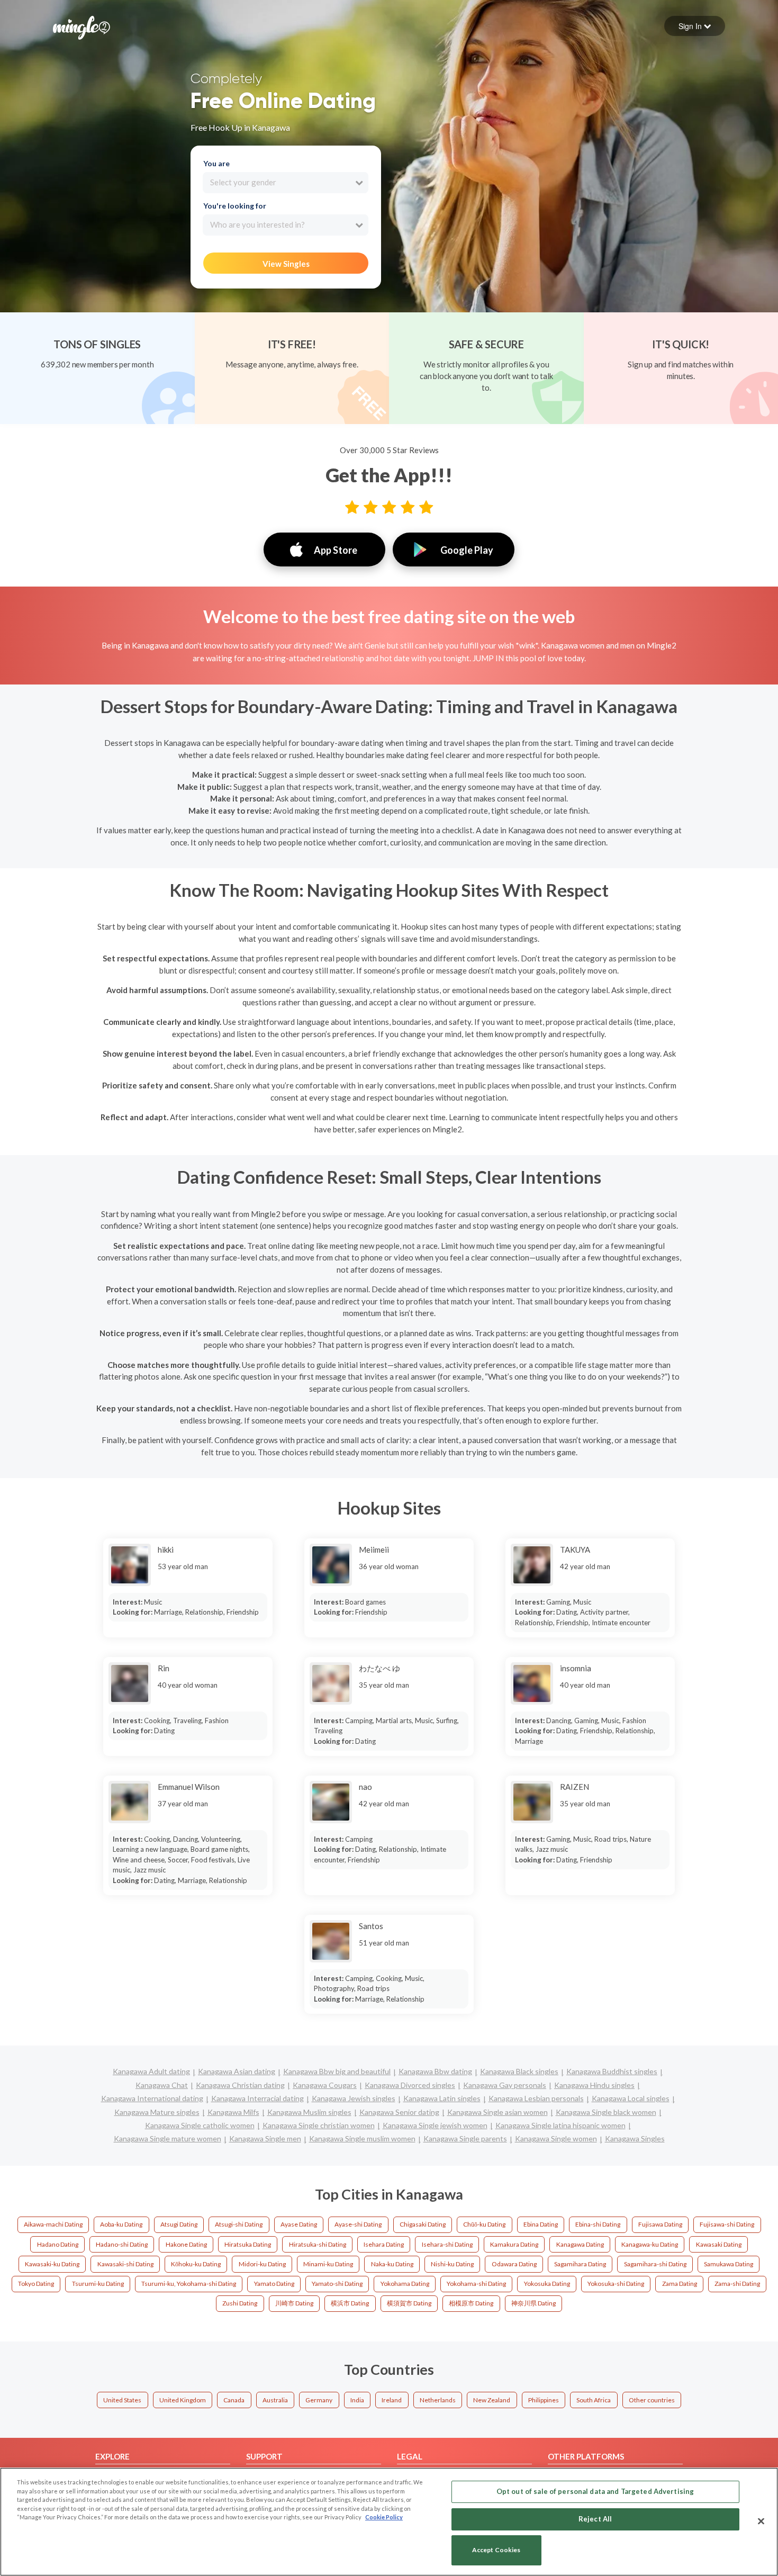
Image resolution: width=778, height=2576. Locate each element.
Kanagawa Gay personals (505, 2085)
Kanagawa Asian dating (237, 2071)
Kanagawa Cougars (325, 2085)
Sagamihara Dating (580, 2264)
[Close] (761, 2521)
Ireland (392, 2400)
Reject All (595, 2519)
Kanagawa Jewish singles (354, 2098)
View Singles (286, 264)
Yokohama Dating (405, 2284)
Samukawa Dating (729, 2264)
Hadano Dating (58, 2244)
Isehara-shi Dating (447, 2244)
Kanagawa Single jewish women (435, 2125)
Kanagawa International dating (152, 2098)
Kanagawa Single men (265, 2138)
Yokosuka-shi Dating (616, 2284)
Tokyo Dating (36, 2284)
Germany (319, 2400)
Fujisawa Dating (660, 2224)
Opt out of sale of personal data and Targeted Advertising (595, 2491)
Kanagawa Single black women (606, 2112)
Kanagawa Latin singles (442, 2098)
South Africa (594, 2400)
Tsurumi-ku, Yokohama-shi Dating (189, 2284)
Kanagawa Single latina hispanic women (560, 2125)
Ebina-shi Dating (598, 2224)
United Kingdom (183, 2400)
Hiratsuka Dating (248, 2244)
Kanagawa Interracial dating (257, 2098)
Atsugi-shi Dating (239, 2224)
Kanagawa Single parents (465, 2138)
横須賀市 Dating (409, 2303)
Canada (234, 2400)
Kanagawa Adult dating (151, 2071)
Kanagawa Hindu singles (594, 2085)
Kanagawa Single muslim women (362, 2138)
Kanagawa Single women (556, 2138)
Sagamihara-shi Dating (655, 2264)
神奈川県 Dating (533, 2303)
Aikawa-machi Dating (53, 2224)
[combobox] (286, 183)
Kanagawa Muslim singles (309, 2112)
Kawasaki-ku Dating (52, 2264)
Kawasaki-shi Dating (125, 2264)
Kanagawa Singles (635, 2138)
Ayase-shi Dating (358, 2224)
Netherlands (438, 2400)
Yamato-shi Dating (337, 2284)
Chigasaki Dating (423, 2224)
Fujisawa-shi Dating (727, 2224)
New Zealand (492, 2400)
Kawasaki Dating (719, 2244)
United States (122, 2400)
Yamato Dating (274, 2284)
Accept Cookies (496, 2550)
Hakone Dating (186, 2244)
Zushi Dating (240, 2303)
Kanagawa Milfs (233, 2112)
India (357, 2400)
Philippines (544, 2400)
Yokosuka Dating (547, 2284)
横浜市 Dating (350, 2303)
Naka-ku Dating (392, 2264)
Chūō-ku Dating (484, 2224)
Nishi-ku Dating (452, 2264)
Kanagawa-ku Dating (650, 2244)
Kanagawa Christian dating (240, 2085)
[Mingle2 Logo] (82, 26)
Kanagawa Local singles (631, 2098)
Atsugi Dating (179, 2224)
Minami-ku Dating (328, 2264)
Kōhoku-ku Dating (196, 2264)
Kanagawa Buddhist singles (612, 2071)
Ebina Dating (541, 2224)
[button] (695, 26)
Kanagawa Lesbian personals (536, 2098)
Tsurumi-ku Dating (98, 2284)
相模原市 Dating (471, 2303)
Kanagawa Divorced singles (410, 2085)
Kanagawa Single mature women (168, 2138)
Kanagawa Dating (580, 2244)
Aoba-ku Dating (121, 2224)
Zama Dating (680, 2284)
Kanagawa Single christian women (319, 2125)
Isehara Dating (384, 2244)
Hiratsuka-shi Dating (318, 2244)
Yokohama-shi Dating (476, 2284)
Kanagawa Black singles (519, 2071)
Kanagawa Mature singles (157, 2112)
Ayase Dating (299, 2224)
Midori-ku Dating (262, 2264)
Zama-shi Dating (737, 2284)
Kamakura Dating (514, 2244)
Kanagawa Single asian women (497, 2112)
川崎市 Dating (294, 2303)
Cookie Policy (384, 2517)
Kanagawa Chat (162, 2085)
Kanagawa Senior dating (399, 2112)
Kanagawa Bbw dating (435, 2071)
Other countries (652, 2400)
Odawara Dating (514, 2264)
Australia (275, 2400)
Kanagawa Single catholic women (200, 2125)
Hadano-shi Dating (122, 2244)
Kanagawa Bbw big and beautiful (337, 2071)
